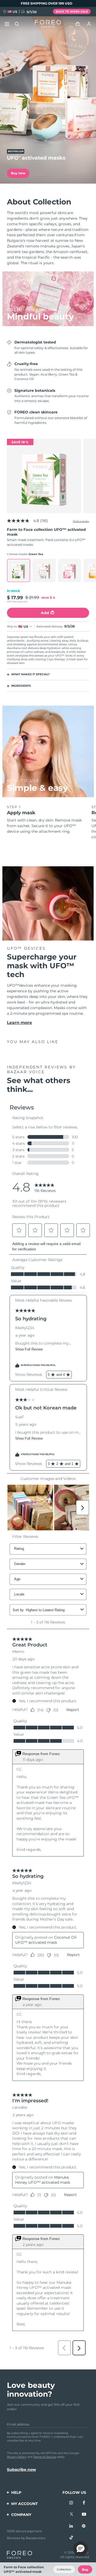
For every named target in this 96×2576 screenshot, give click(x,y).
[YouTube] (84, 2515)
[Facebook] (84, 2503)
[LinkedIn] (71, 2526)
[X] (71, 2515)
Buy (85, 2569)
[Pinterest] (84, 2526)
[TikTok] (71, 2538)
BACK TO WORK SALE (72, 12)
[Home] (48, 24)
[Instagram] (71, 2503)
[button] (81, 2549)
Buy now (18, 173)
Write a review (81, 521)
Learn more (19, 1023)
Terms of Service (45, 2457)
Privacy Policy (17, 2457)
